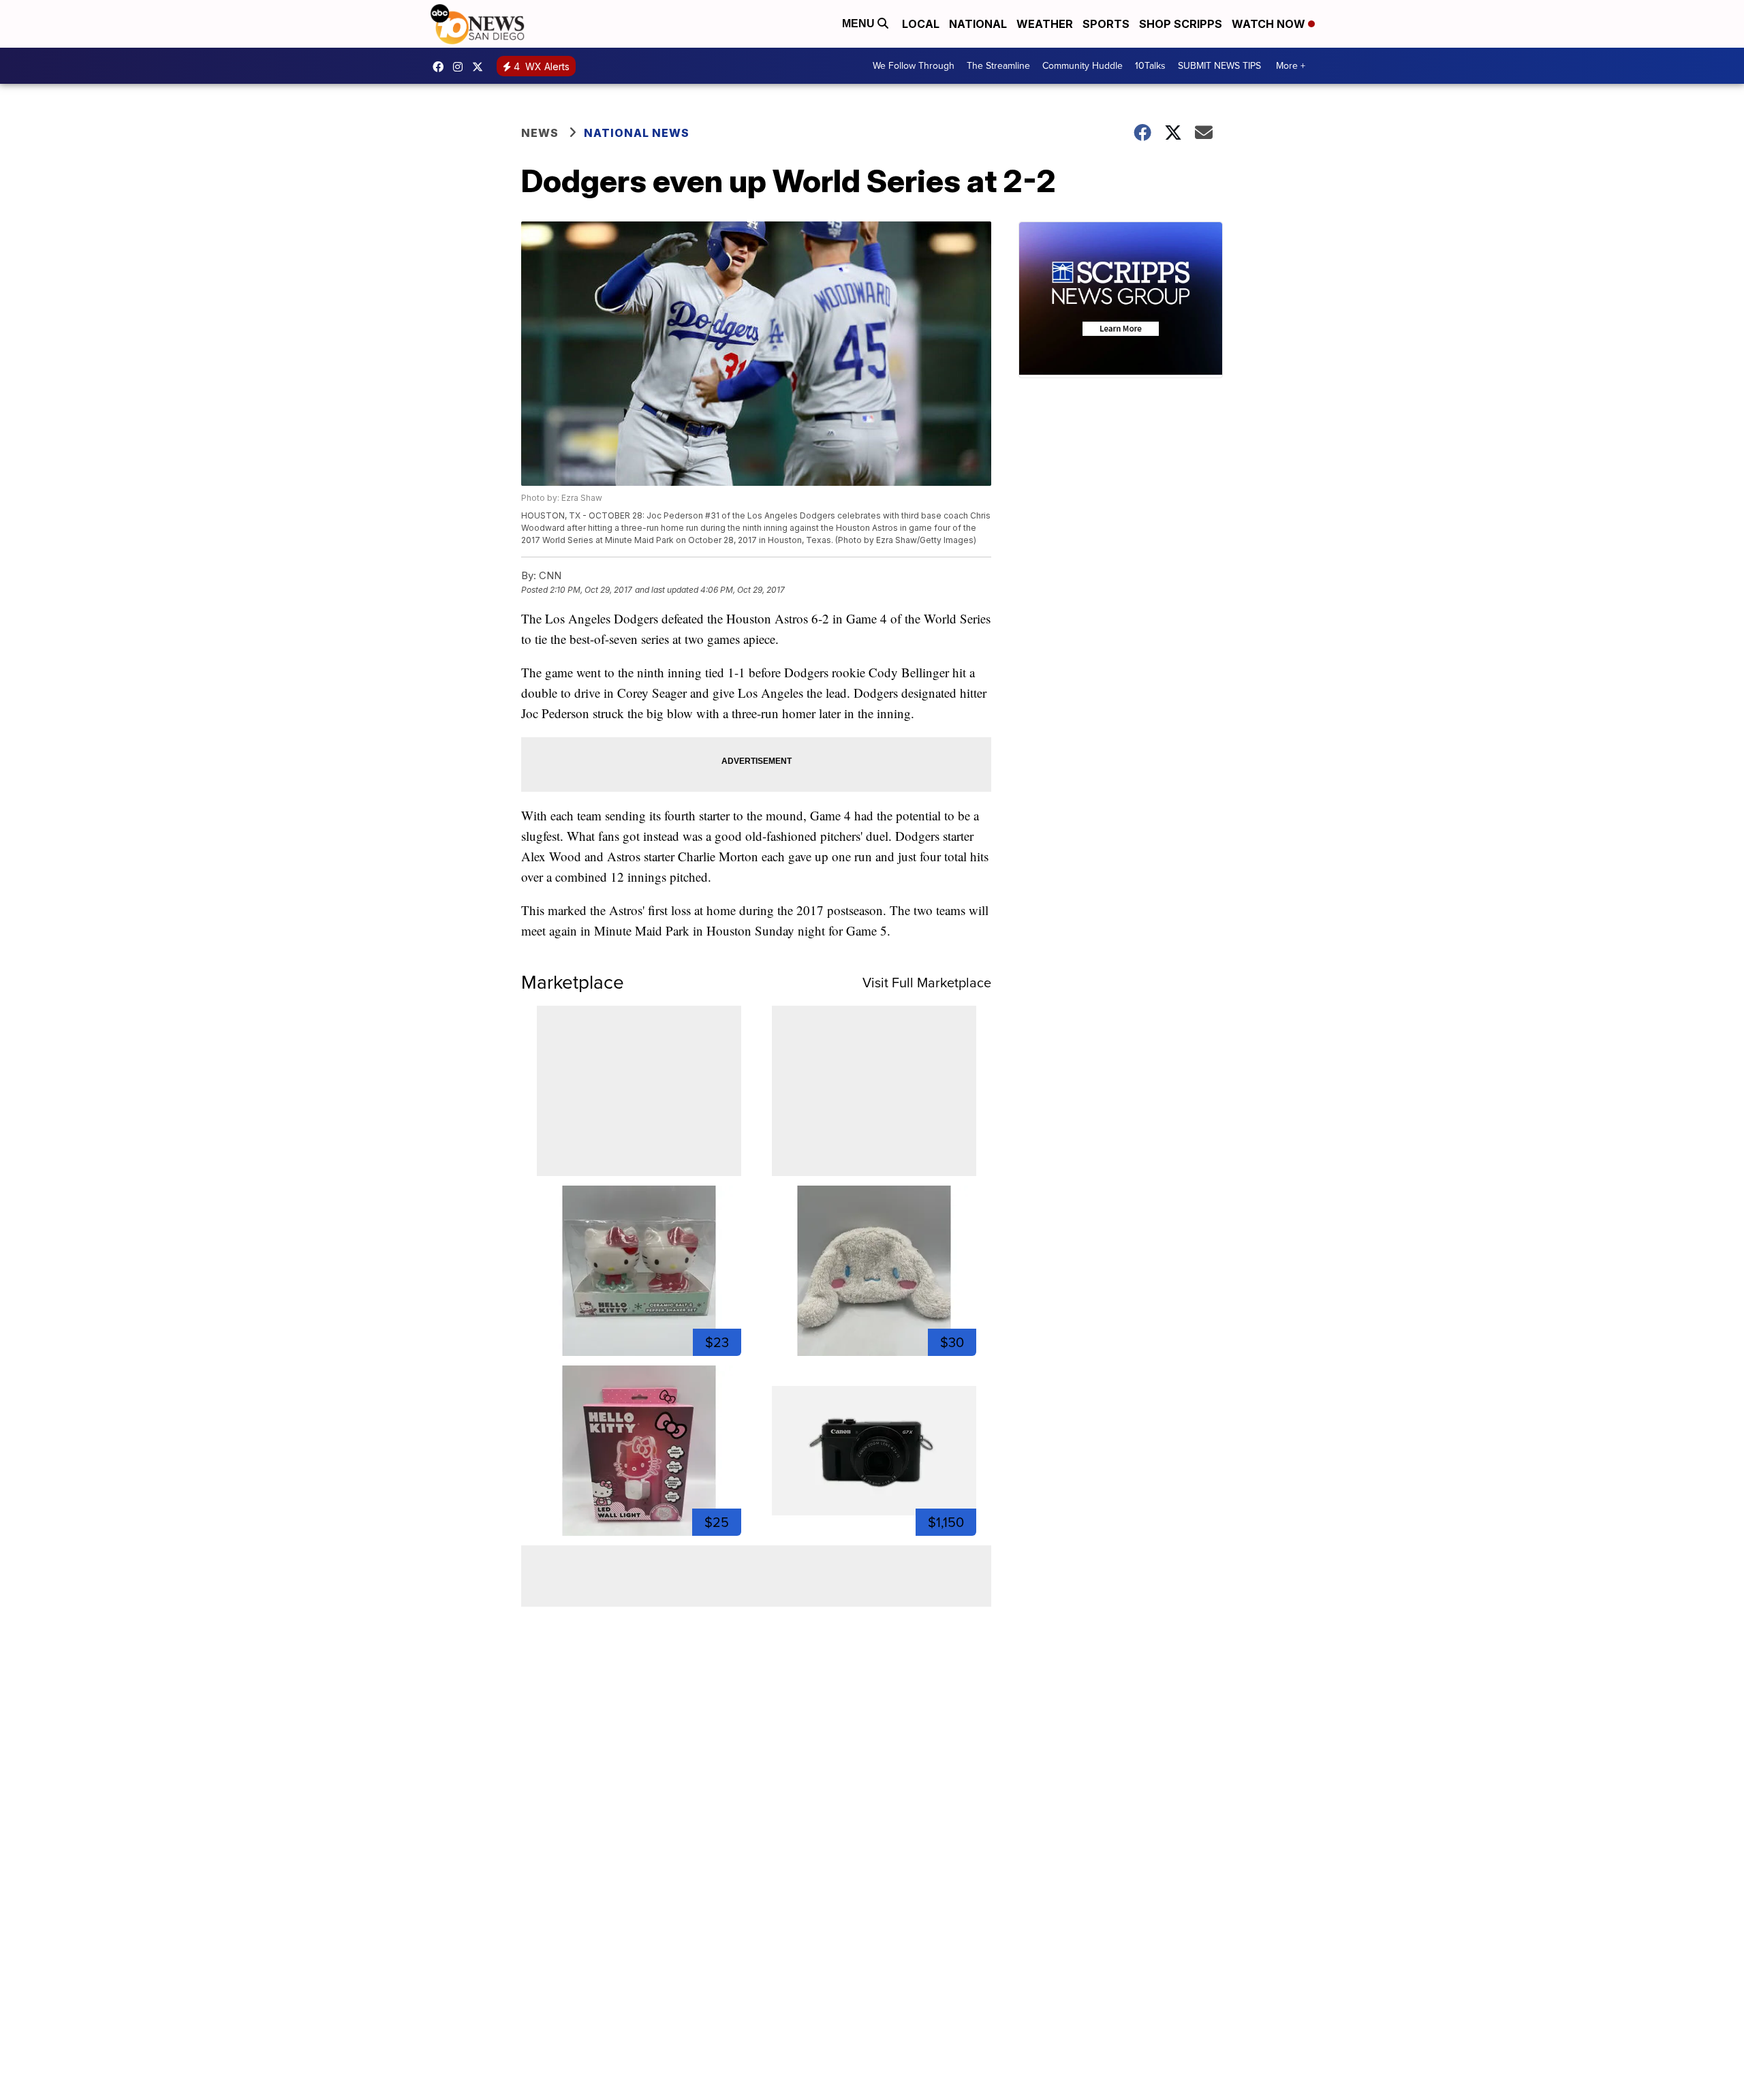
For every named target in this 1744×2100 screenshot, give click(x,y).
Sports (1106, 24)
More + (1291, 66)
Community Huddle (1083, 66)
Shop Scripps (1181, 24)
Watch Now (1270, 24)
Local (921, 24)
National (978, 24)
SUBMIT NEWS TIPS (1219, 66)
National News (637, 133)
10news (481, 67)
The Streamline (998, 66)
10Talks (1150, 66)
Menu (860, 24)
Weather (1045, 24)
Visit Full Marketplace (927, 983)
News (540, 133)
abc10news (441, 67)
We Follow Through (914, 66)
